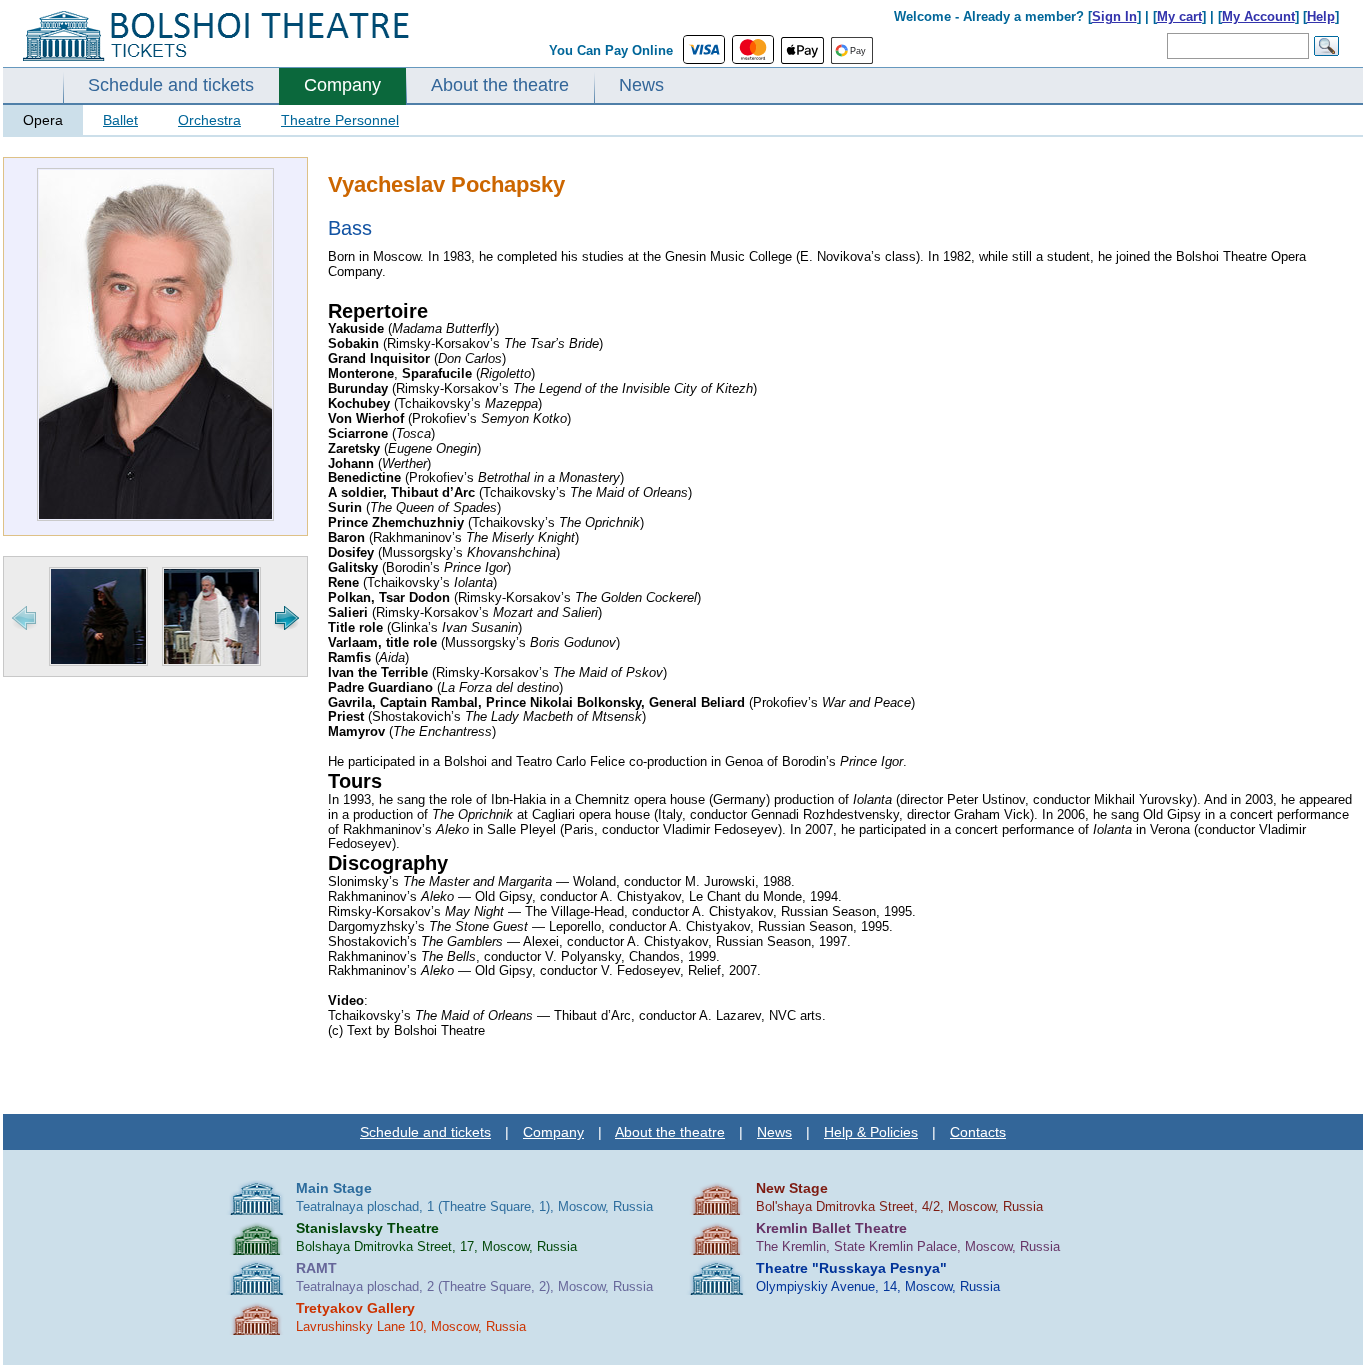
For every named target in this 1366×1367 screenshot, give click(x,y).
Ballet (120, 120)
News (641, 85)
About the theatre (500, 85)
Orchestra (209, 120)
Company (342, 85)
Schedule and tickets (171, 85)
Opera (43, 120)
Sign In (1114, 16)
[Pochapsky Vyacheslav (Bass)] (155, 516)
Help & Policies (871, 1132)
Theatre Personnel (340, 120)
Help (1321, 16)
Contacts (978, 1132)
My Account (1258, 16)
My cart (1179, 16)
